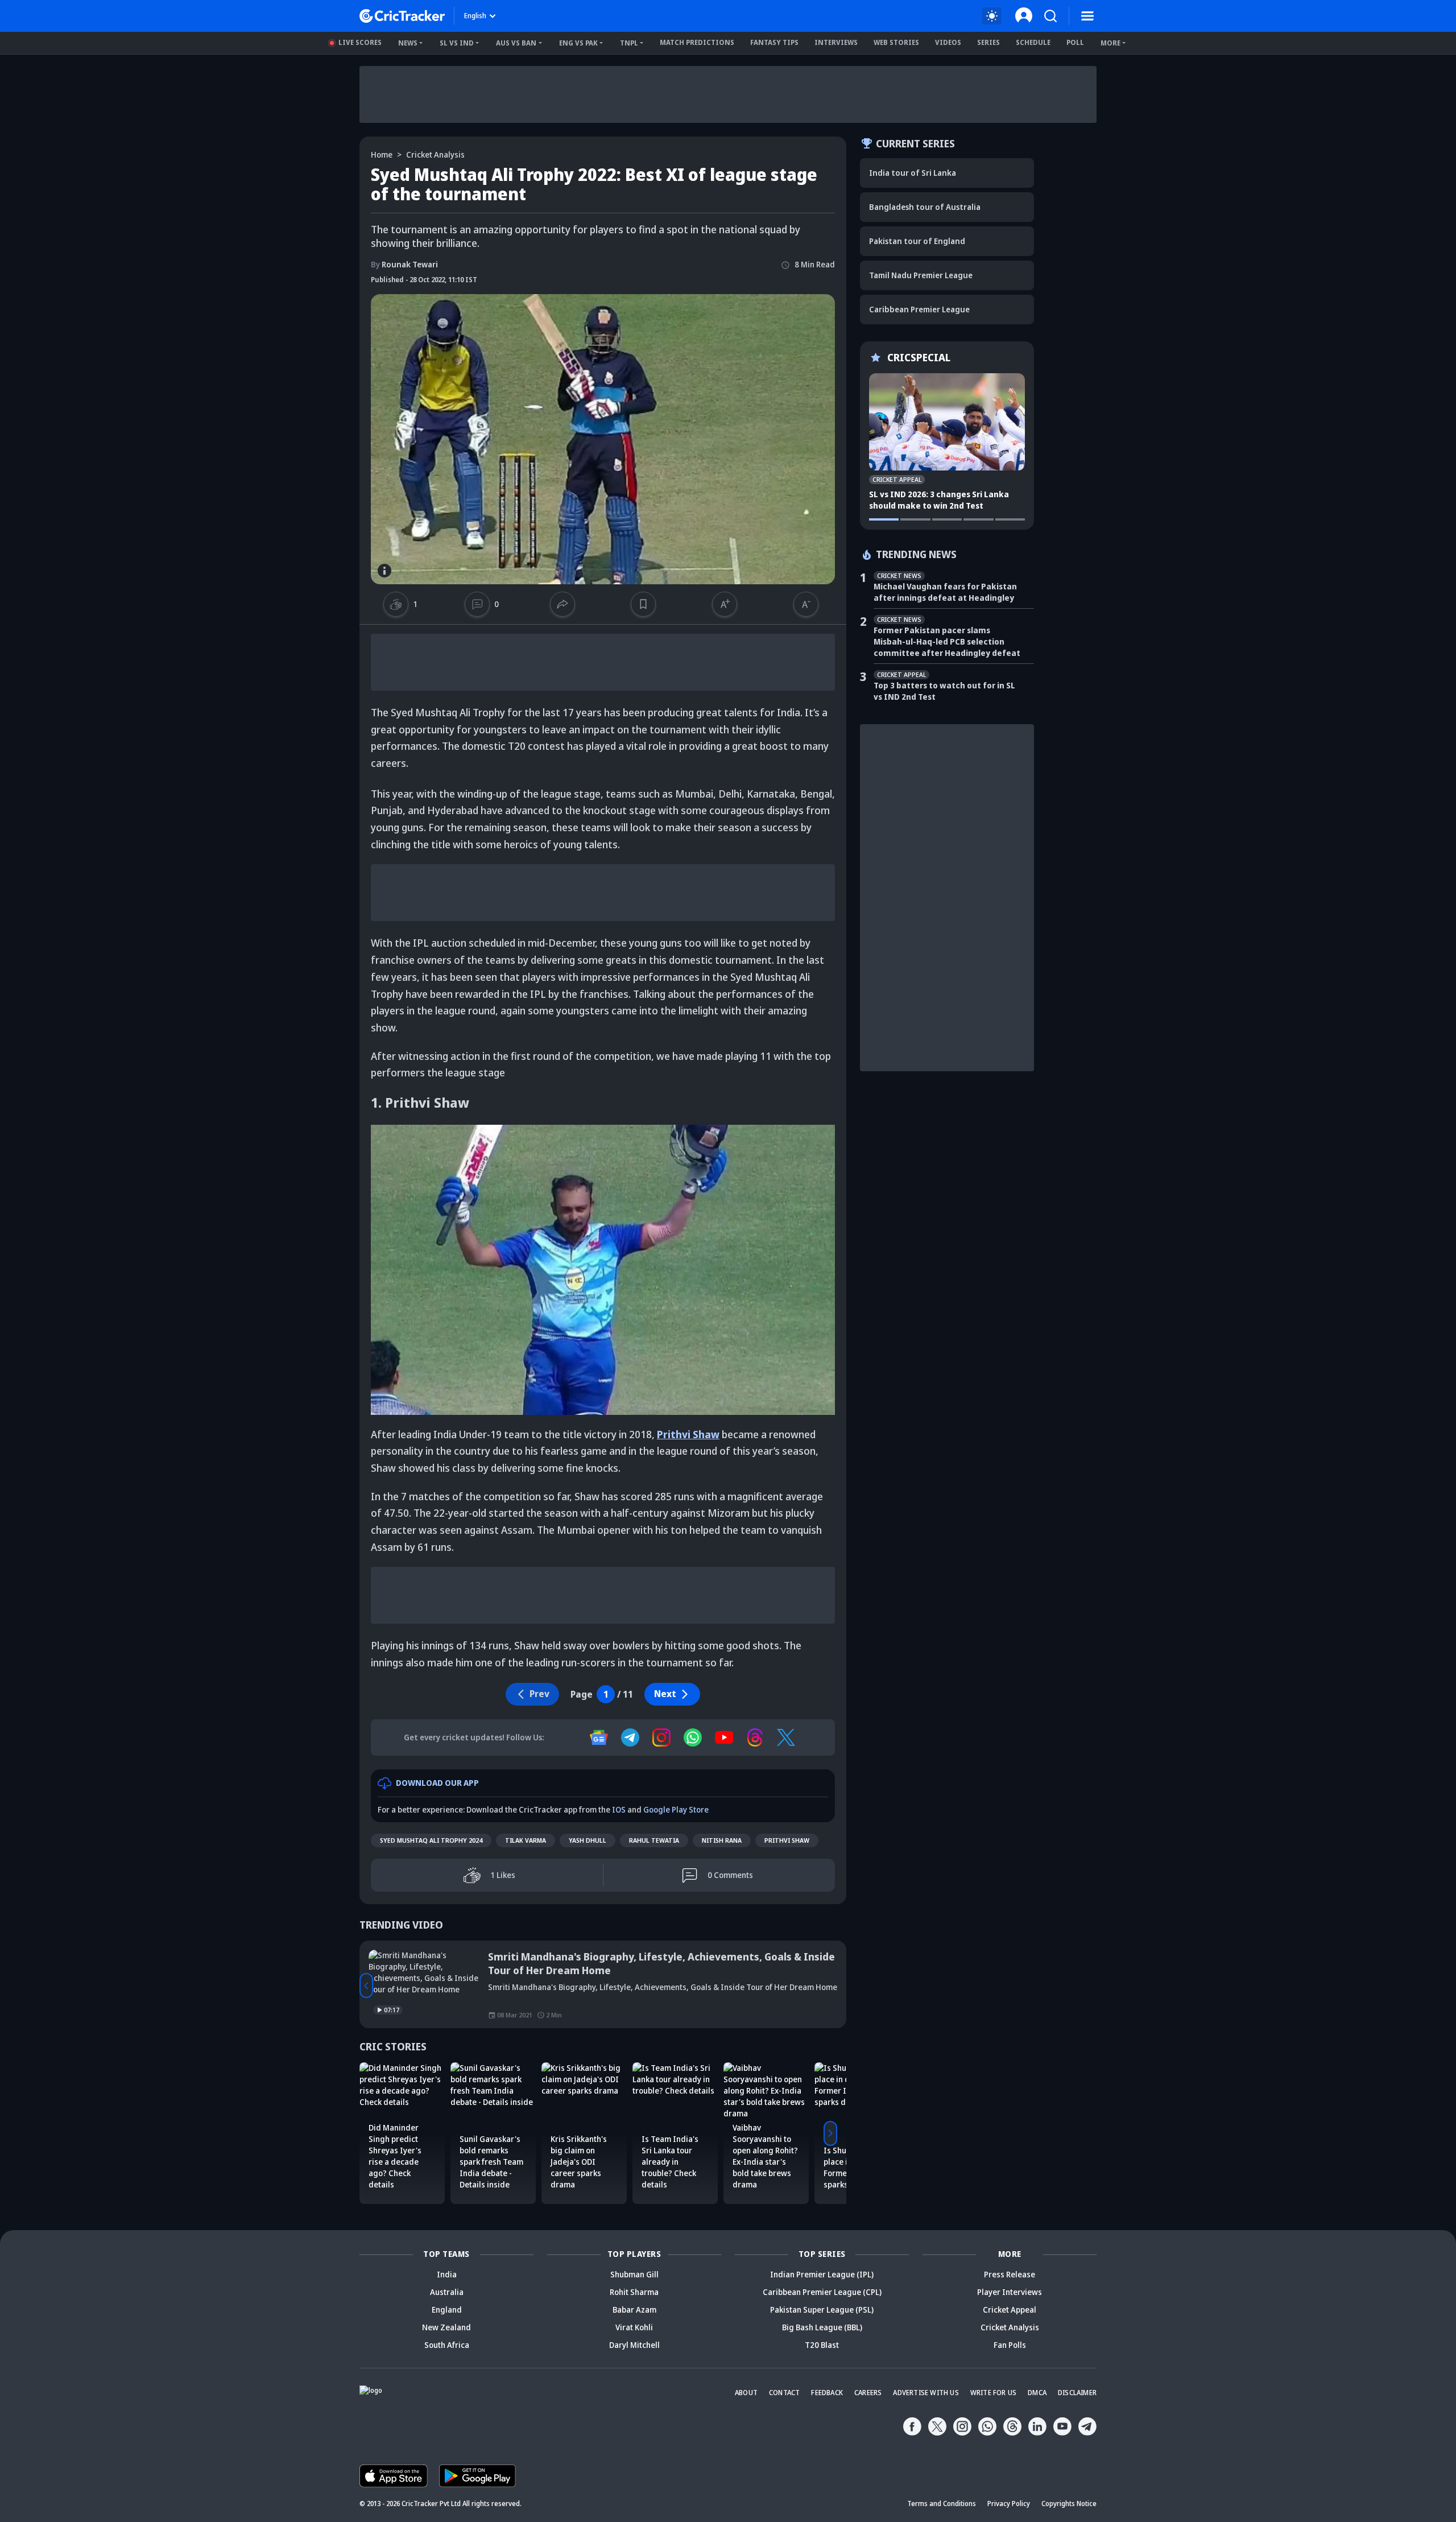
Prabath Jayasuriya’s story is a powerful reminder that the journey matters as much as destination (654, 1963)
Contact (784, 2393)
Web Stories (896, 42)
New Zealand (446, 2327)
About (746, 2393)
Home (382, 154)
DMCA (1037, 2393)
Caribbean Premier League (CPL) (822, 2292)
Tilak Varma (526, 1840)
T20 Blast (822, 2345)
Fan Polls (1010, 2345)
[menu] (1087, 16)
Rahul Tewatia (654, 1840)
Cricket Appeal (1010, 2310)
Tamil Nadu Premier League (921, 275)
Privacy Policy (1009, 2504)
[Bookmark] (643, 604)
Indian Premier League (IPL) (822, 2274)
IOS (619, 1809)
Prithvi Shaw (787, 1840)
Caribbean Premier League (919, 309)
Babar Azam (634, 2310)
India (447, 2274)
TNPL (629, 43)
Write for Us (993, 2393)
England (447, 2310)
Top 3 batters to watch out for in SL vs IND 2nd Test (944, 691)
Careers (868, 2393)
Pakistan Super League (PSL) (822, 2310)
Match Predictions (697, 42)
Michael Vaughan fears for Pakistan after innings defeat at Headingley (945, 592)
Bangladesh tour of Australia (925, 207)
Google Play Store (676, 1809)
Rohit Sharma (634, 2292)
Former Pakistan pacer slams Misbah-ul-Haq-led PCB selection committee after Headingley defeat (947, 641)
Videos (948, 42)
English (475, 16)
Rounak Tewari (404, 264)
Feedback (827, 2393)
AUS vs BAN (516, 43)
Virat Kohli (634, 2327)
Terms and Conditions (942, 2504)
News (408, 43)
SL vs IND (457, 43)
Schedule (1033, 42)
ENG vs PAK (578, 43)
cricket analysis (435, 154)
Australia (447, 2292)
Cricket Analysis (1010, 2327)
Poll (1075, 42)
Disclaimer (1077, 2393)
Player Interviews (1010, 2292)
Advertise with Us (926, 2393)
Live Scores (360, 42)
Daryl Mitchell (634, 2345)
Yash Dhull (588, 1840)
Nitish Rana (722, 1840)
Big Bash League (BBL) (822, 2327)
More (1110, 43)
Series (988, 42)
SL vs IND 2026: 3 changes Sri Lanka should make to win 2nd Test (939, 500)
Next (665, 1694)
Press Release (1010, 2274)
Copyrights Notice (1069, 2504)
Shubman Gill (634, 2274)
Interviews (836, 42)
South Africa (447, 2345)
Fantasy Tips (774, 42)
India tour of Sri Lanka (913, 173)
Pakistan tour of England (917, 241)
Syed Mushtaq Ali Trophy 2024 (431, 1840)
